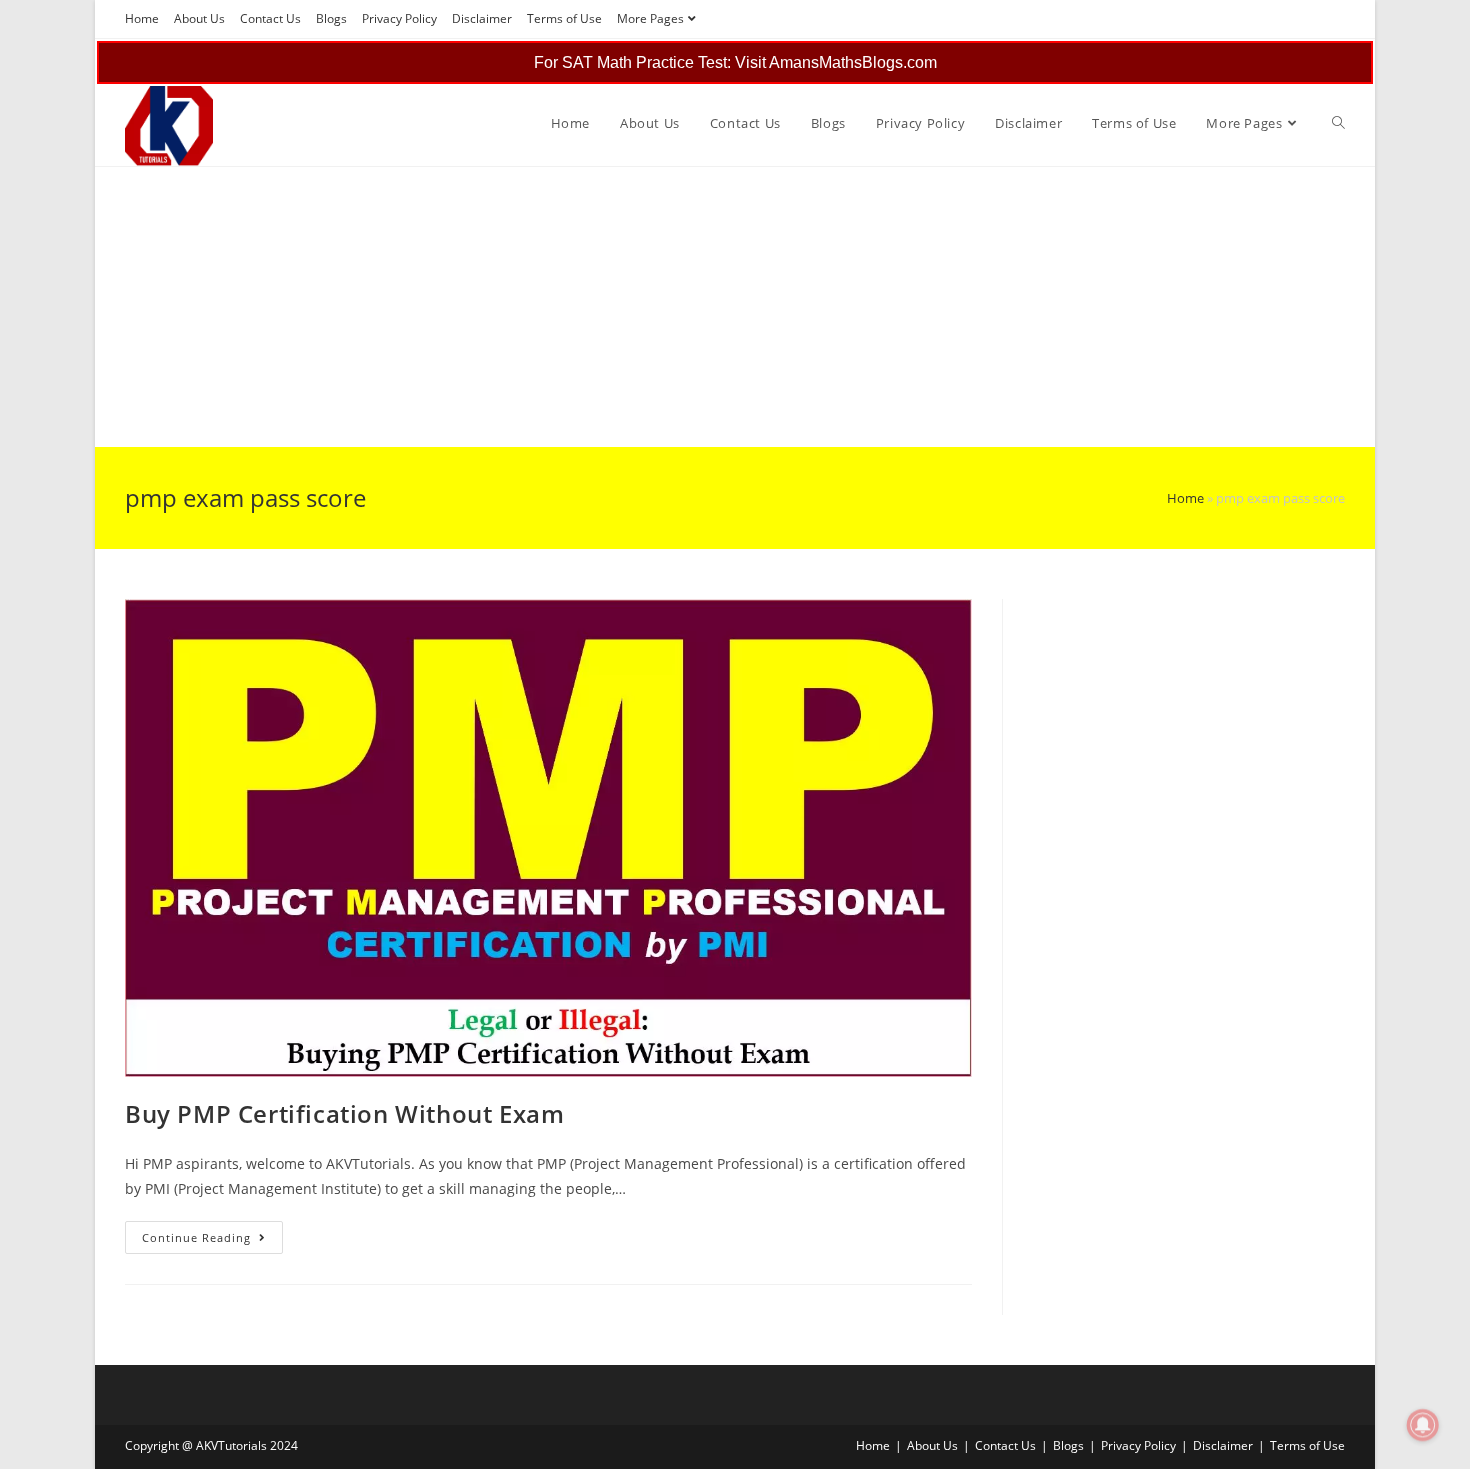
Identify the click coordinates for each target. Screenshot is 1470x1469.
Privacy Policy (399, 18)
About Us (199, 18)
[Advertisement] (695, 307)
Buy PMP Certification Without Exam (344, 1113)
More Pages (650, 18)
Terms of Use (564, 18)
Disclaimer (482, 18)
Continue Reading (212, 1241)
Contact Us (270, 18)
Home (142, 18)
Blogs (331, 18)
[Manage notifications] (1423, 1425)
